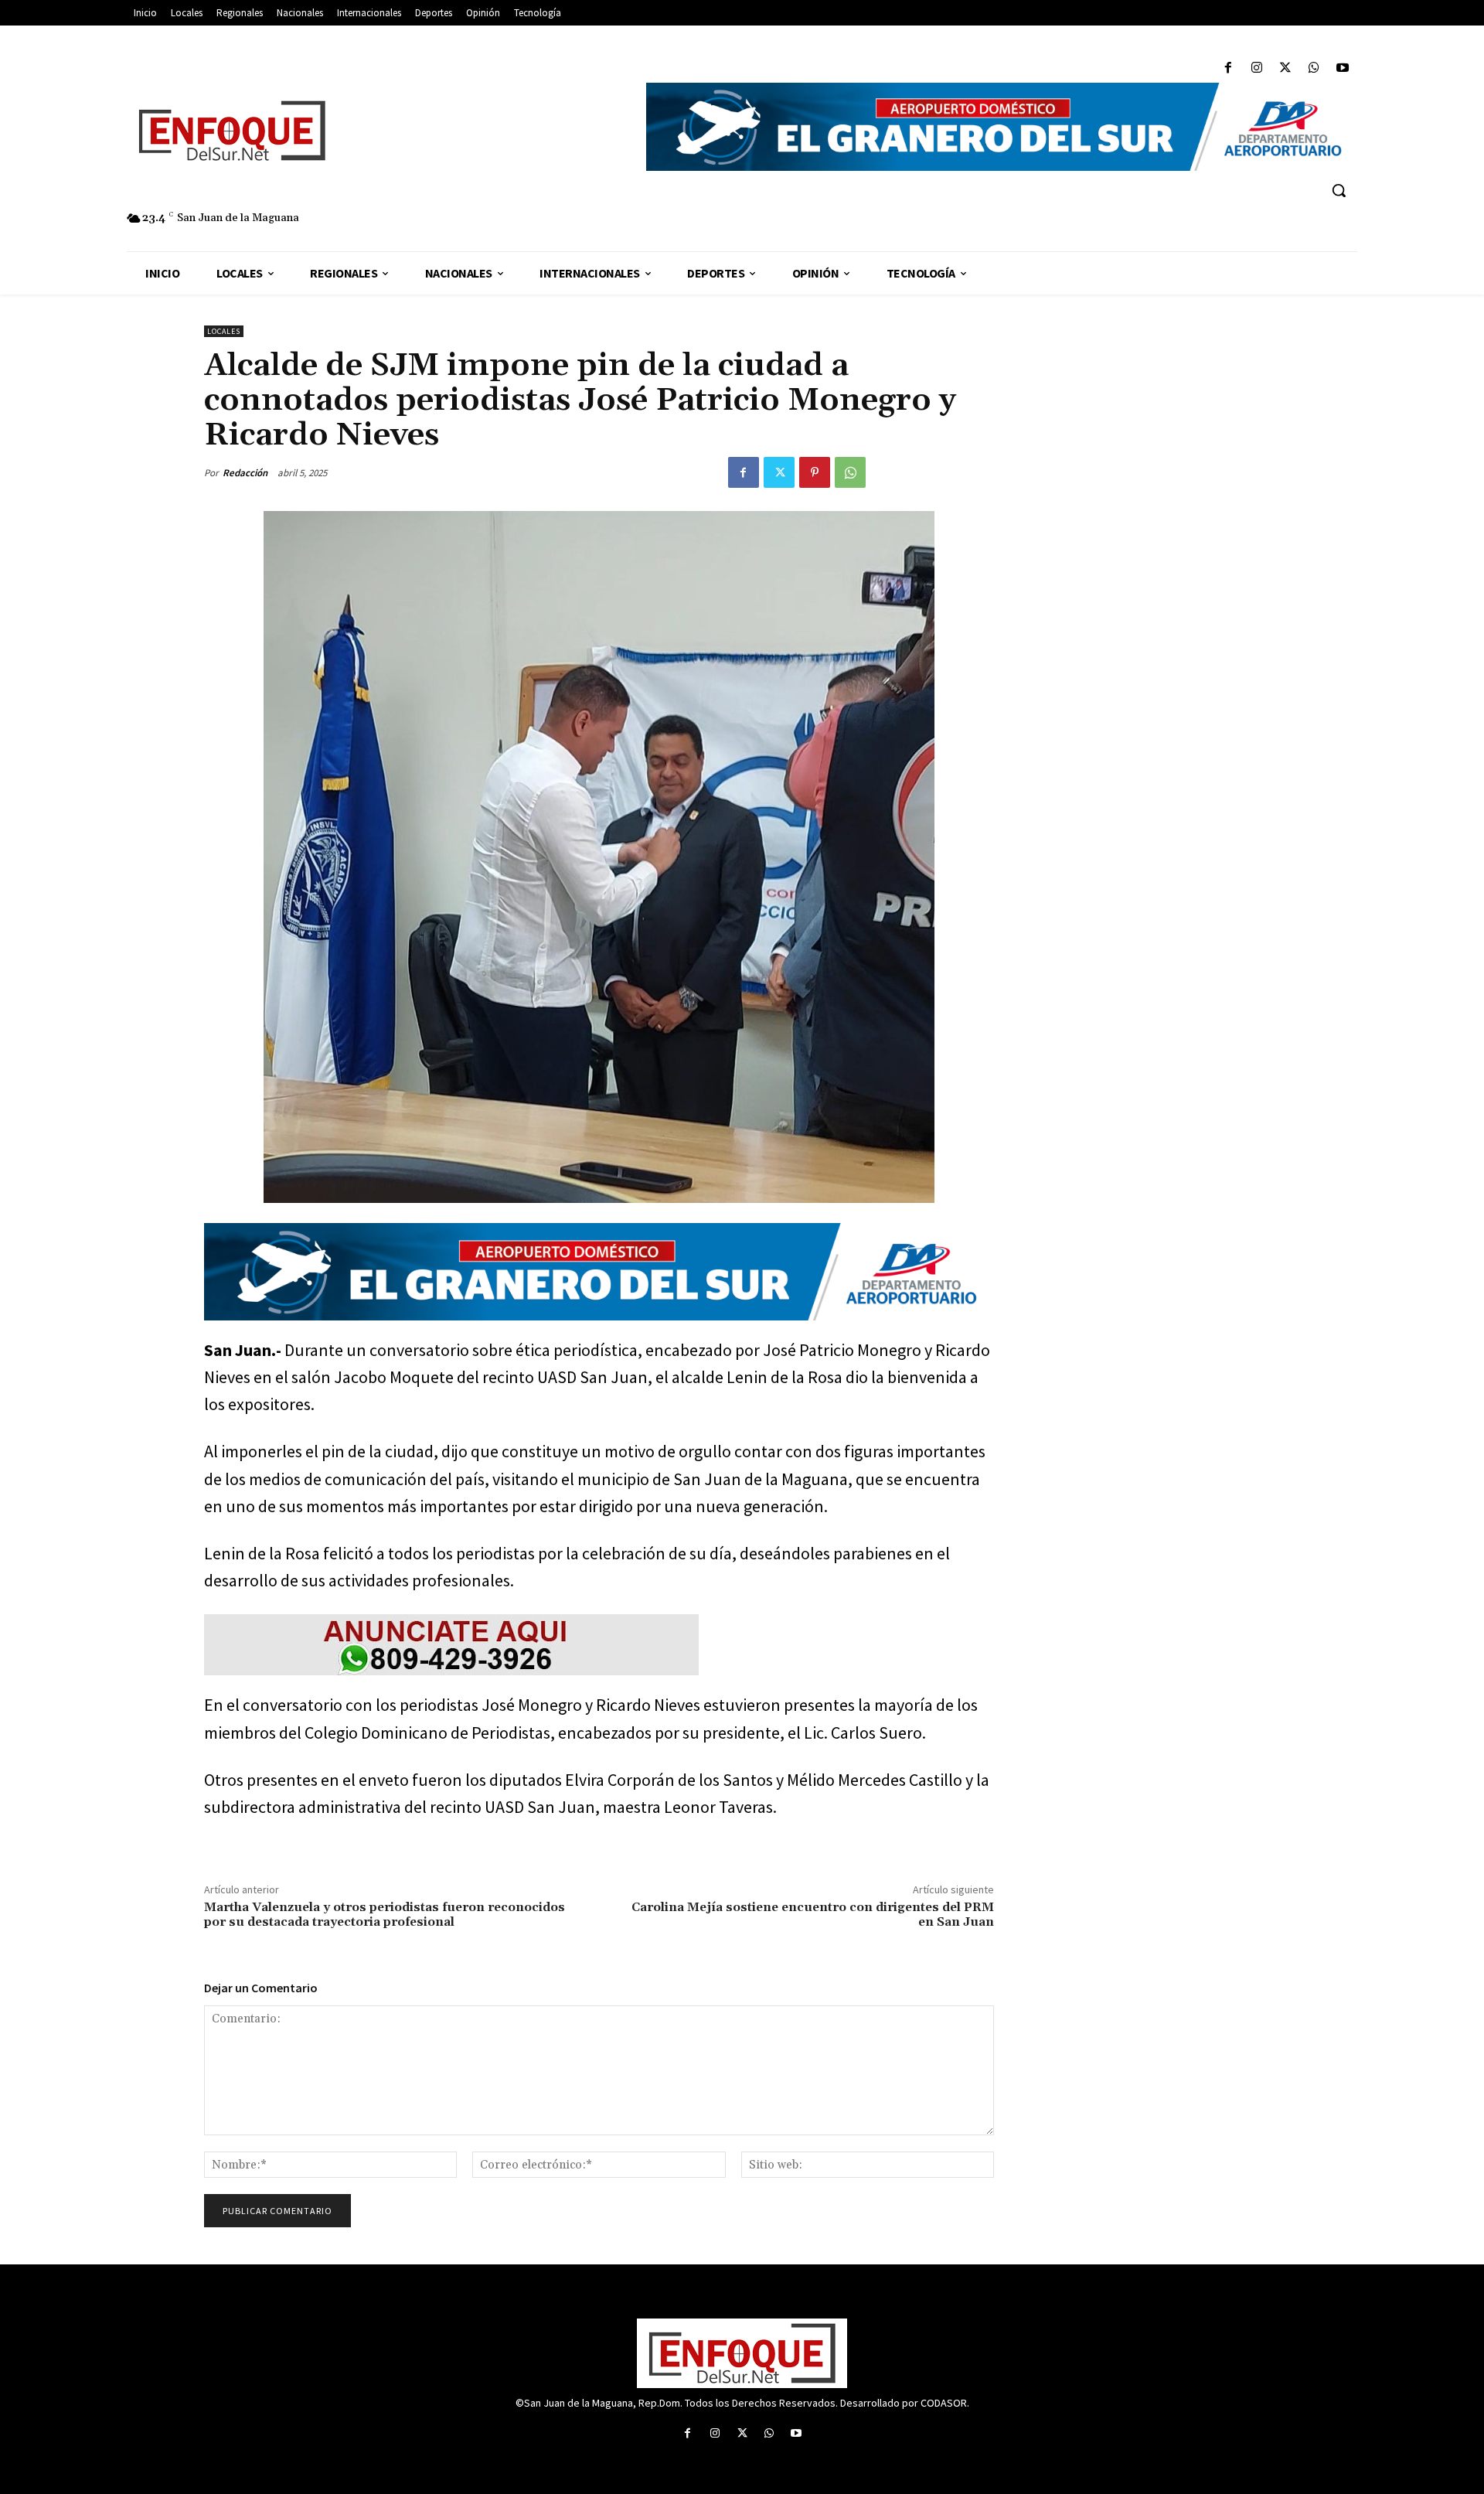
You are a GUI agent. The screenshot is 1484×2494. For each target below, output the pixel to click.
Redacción (245, 473)
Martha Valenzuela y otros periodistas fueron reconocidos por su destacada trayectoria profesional (385, 1915)
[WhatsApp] (1314, 68)
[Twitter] (1285, 68)
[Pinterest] (815, 472)
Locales (224, 331)
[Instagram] (1256, 68)
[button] (1339, 190)
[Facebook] (1228, 68)
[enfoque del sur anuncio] (599, 1645)
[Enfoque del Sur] (379, 131)
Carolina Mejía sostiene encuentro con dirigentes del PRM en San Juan (813, 1915)
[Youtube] (1343, 68)
